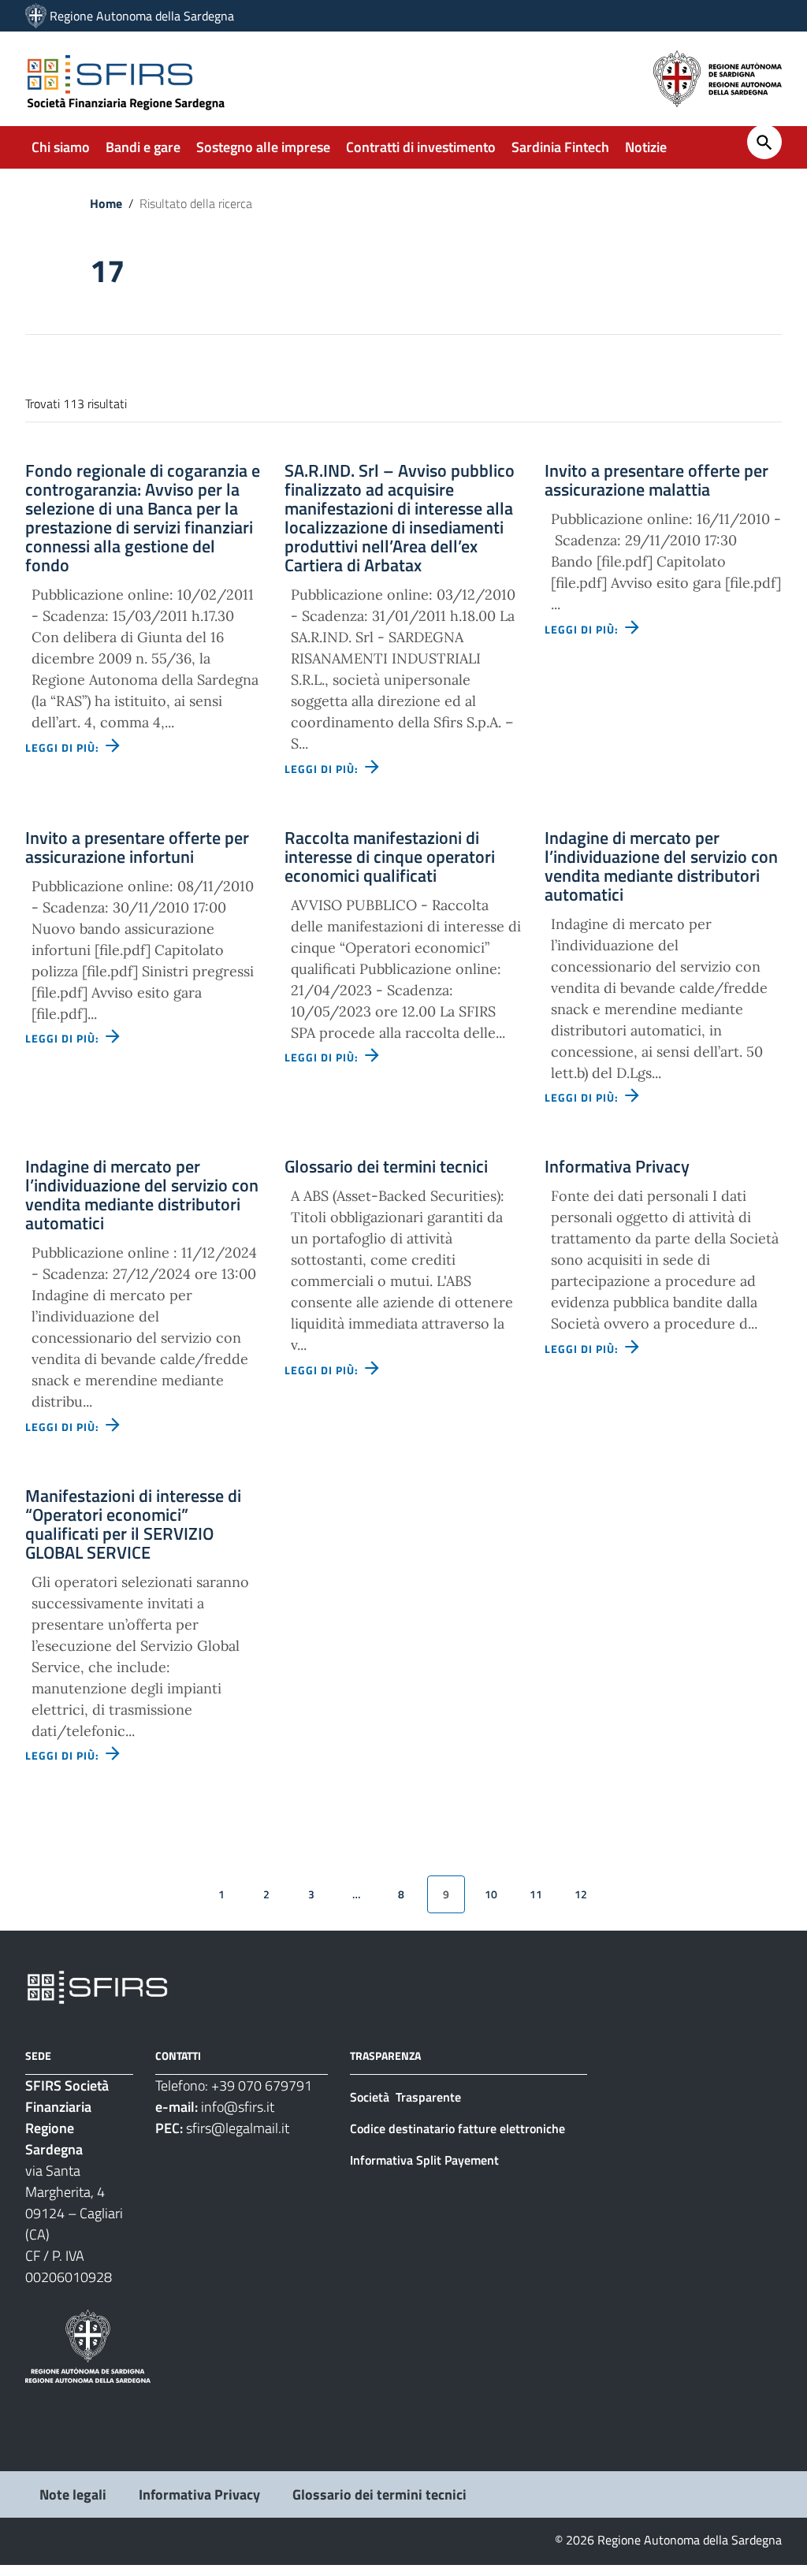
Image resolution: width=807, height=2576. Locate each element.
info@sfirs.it (238, 2107)
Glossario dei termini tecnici (386, 1166)
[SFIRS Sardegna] (36, 16)
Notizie (646, 147)
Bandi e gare (143, 147)
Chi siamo (61, 147)
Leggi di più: (64, 747)
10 (491, 1894)
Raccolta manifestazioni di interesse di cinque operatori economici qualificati (390, 857)
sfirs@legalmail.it (238, 2128)
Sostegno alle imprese (263, 147)
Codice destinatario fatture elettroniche (457, 2128)
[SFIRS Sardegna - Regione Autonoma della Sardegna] (97, 1986)
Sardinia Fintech (560, 147)
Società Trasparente (407, 2097)
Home (106, 203)
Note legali (73, 2494)
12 (581, 1894)
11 (536, 1894)
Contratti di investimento (421, 147)
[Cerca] (764, 142)
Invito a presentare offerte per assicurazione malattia (656, 480)
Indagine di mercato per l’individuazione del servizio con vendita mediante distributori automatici (661, 866)
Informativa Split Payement (424, 2160)
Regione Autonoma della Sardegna (142, 16)
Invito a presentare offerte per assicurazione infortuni (137, 847)
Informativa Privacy (617, 1166)
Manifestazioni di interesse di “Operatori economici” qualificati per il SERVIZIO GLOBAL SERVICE (133, 1524)
